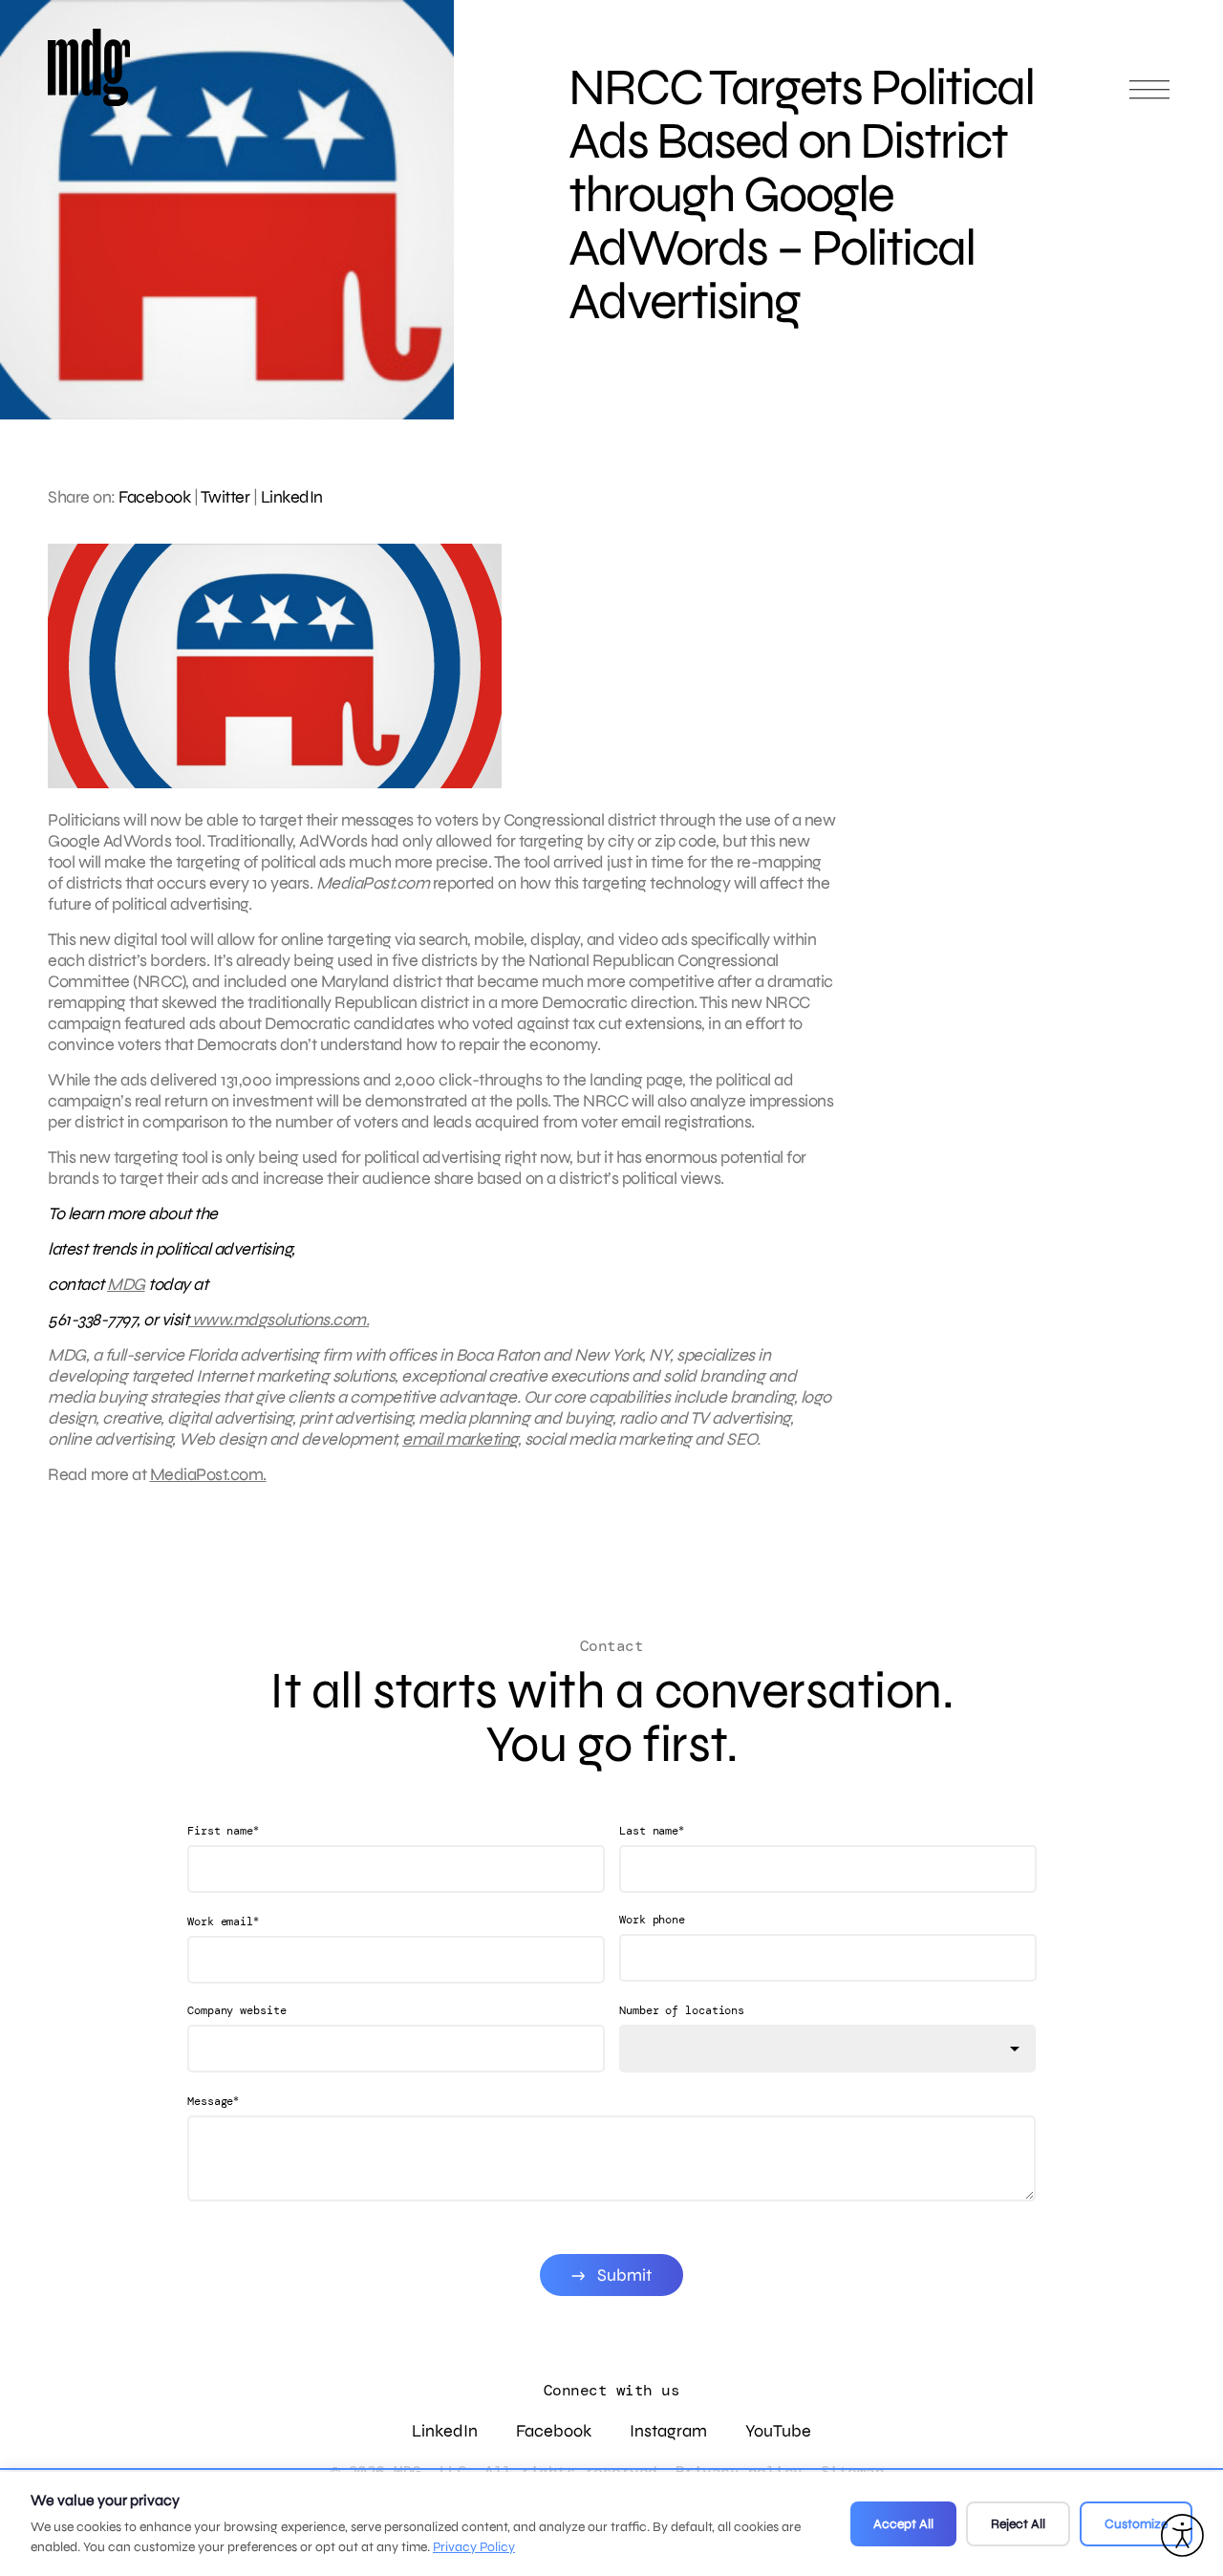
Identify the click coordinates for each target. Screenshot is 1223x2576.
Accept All (903, 2524)
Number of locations (682, 2010)
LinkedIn (292, 497)
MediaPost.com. (208, 1474)
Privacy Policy (474, 2547)
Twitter (225, 497)
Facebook (154, 497)
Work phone (652, 1920)
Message (213, 2101)
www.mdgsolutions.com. (279, 1320)
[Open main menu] (1149, 98)
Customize (1136, 2524)
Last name (652, 1830)
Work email (223, 1921)
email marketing (460, 1439)
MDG (126, 1284)
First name (223, 1830)
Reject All (1018, 2524)
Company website (237, 2010)
